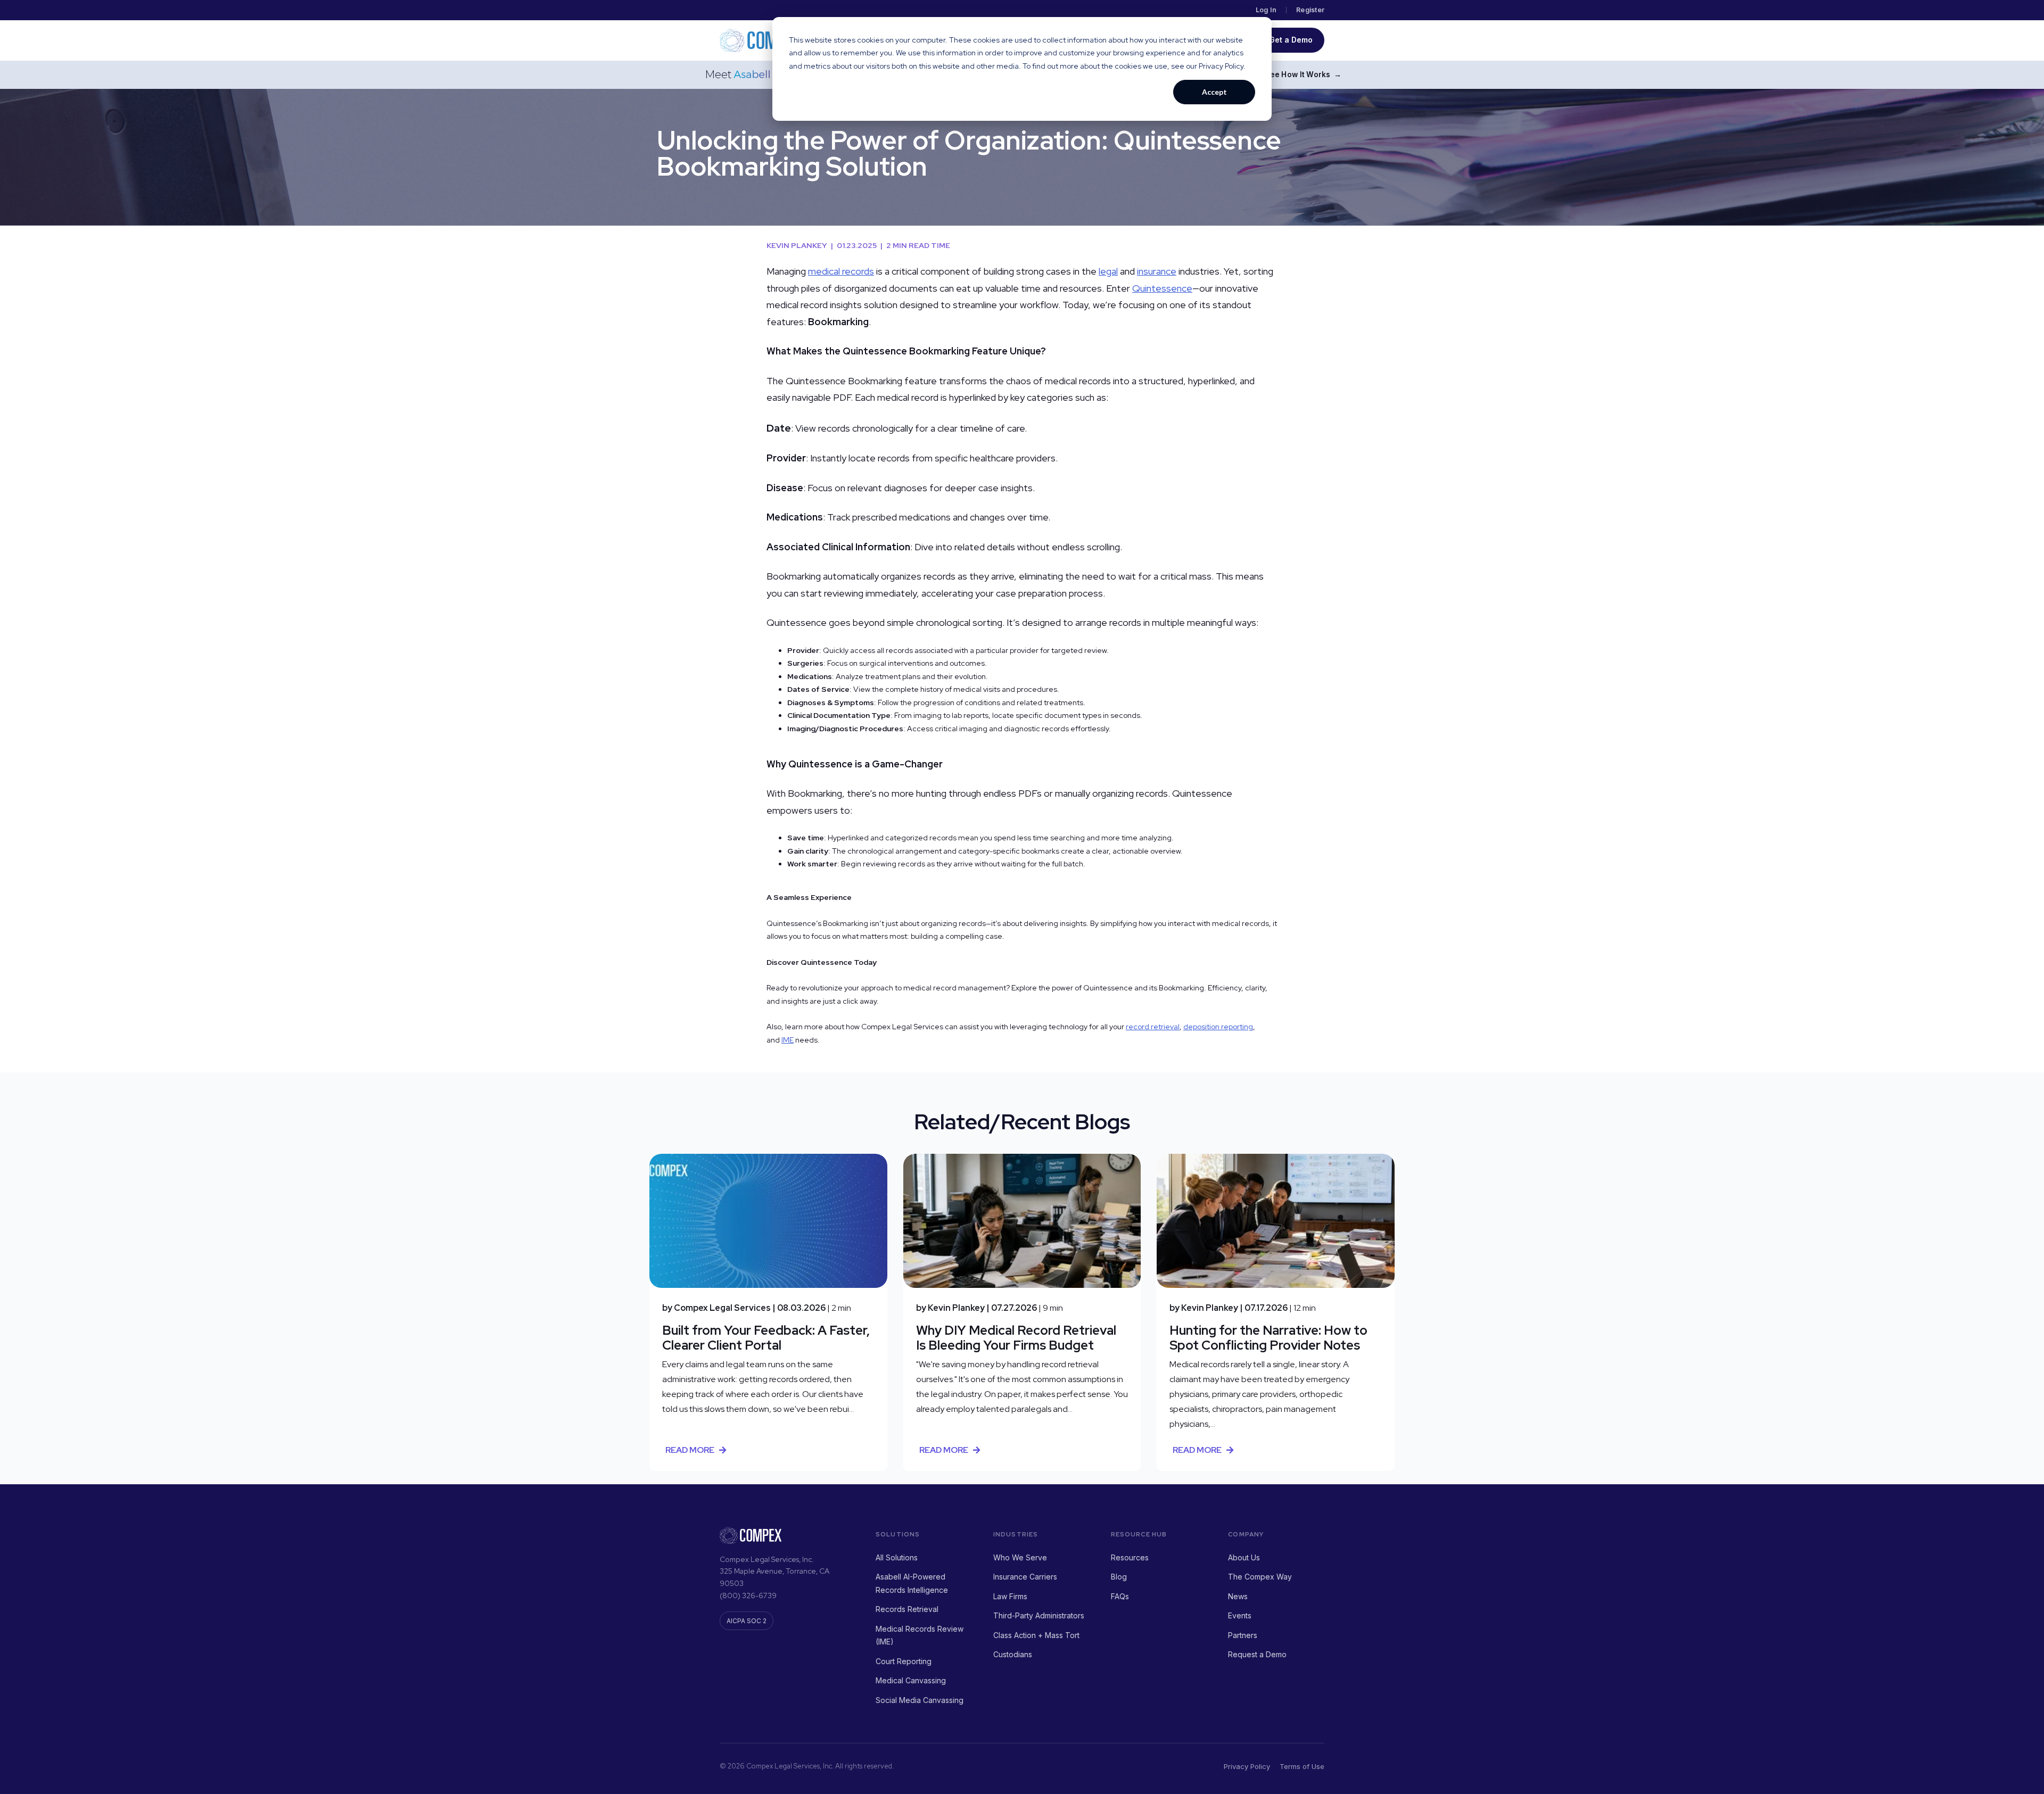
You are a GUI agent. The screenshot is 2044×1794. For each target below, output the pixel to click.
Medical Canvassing (911, 1680)
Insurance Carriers (1025, 1577)
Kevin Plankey (800, 245)
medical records (841, 271)
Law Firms (1010, 1596)
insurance (1157, 271)
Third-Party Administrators (1039, 1615)
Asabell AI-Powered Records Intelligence (912, 1583)
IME (788, 1040)
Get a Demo (1291, 40)
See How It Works (1303, 75)
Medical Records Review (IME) (920, 1635)
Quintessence (1162, 288)
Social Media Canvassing (920, 1700)
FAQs (1120, 1596)
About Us (1244, 1557)
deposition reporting (1218, 1027)
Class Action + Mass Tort (1036, 1635)
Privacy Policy (1247, 1766)
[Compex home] (762, 40)
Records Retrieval (907, 1609)
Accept (1214, 92)
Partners (1243, 1635)
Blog (1119, 1577)
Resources (1130, 1557)
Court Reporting (904, 1661)
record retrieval (1153, 1027)
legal (1108, 271)
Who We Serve (1020, 1557)
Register (1310, 10)
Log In (1266, 10)
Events (1240, 1615)
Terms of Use (1302, 1766)
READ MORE (690, 1450)
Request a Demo (1257, 1654)
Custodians (1013, 1654)
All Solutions (897, 1557)
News (1238, 1596)
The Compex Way (1260, 1577)
